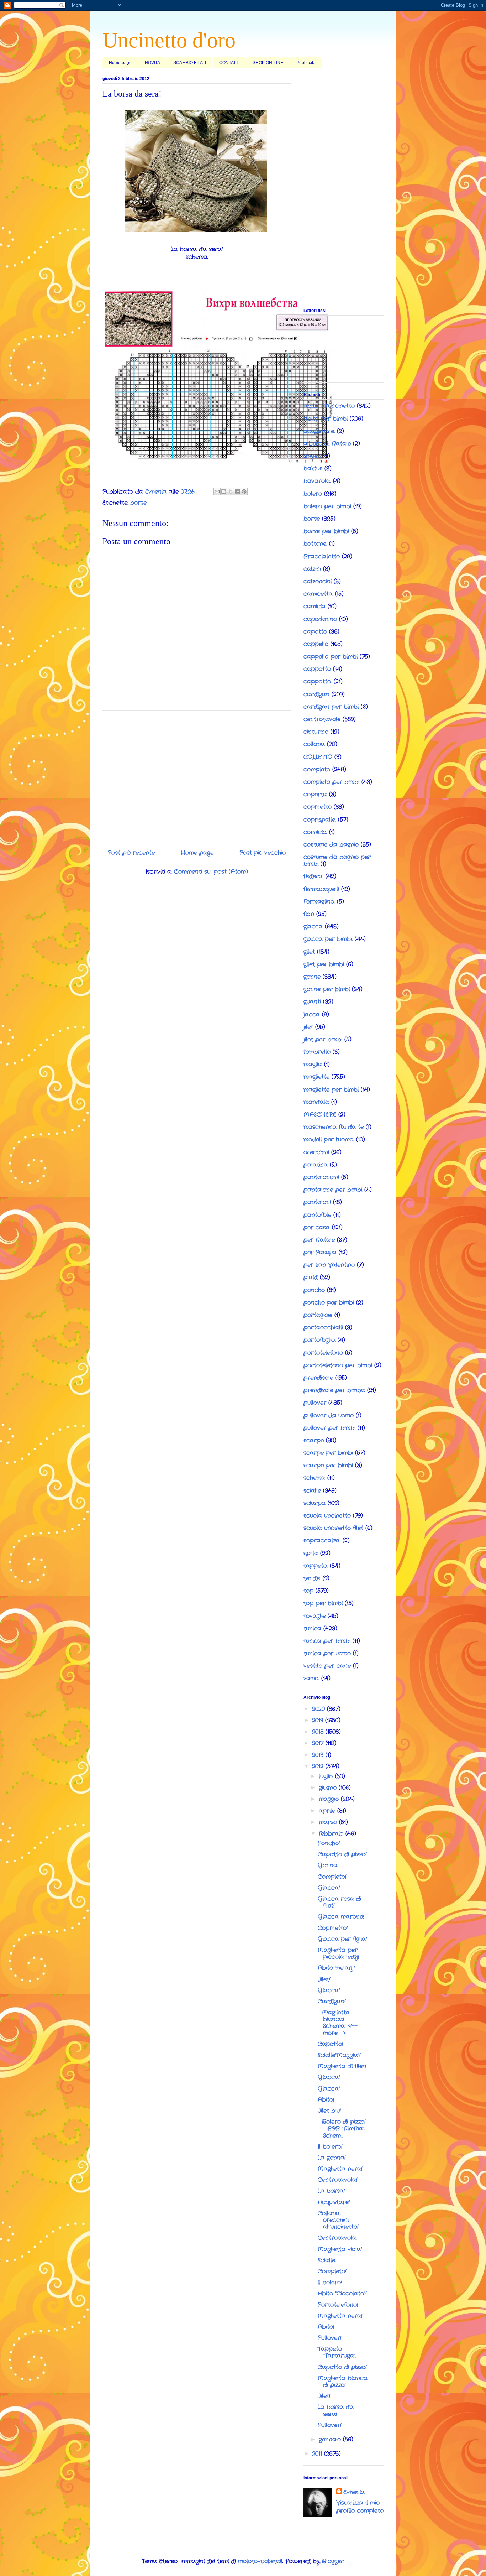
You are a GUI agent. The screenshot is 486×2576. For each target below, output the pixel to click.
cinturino (316, 732)
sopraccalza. (322, 1541)
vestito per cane (327, 1666)
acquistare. (319, 431)
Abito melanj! (336, 1968)
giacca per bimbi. (328, 939)
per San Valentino (329, 1265)
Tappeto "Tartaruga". (337, 2352)
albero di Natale (327, 444)
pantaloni (317, 1202)
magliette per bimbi (331, 1090)
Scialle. (327, 2260)
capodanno (320, 619)
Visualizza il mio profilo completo (360, 2507)
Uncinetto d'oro (169, 40)
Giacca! (329, 1888)
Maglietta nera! (340, 2169)
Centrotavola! (338, 2180)
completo (317, 769)
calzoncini (318, 581)
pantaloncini (321, 1177)
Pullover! (330, 2338)
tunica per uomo (327, 1653)
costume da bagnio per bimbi (337, 860)
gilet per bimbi (324, 964)
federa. (313, 876)
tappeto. (316, 1566)
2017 (319, 1743)
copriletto (318, 807)
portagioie (318, 1315)
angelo (313, 456)
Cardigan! (332, 2001)
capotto (315, 632)
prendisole (318, 1378)
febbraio (332, 1834)
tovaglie (315, 1616)
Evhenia (354, 2492)
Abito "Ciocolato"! (342, 2293)
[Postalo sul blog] (224, 491)
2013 (319, 1755)
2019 (319, 1720)
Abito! (326, 2100)
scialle (312, 1491)
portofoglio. (319, 1340)
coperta (315, 794)
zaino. (311, 1678)
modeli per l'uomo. (329, 1139)
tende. (312, 1578)
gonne (312, 977)
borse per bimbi (326, 531)
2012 (319, 1766)
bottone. (315, 544)
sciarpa (315, 1503)
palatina (316, 1165)
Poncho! (329, 1843)
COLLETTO (318, 757)
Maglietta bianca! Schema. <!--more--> (338, 2023)
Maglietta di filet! (342, 2066)
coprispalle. (320, 820)
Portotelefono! (338, 2305)
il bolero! (330, 2282)
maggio (330, 1799)
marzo (329, 1822)
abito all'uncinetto (329, 406)
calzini (312, 569)
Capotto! (331, 2044)
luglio (327, 1776)
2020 (319, 1709)
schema (314, 1478)
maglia (313, 1064)
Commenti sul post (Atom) (211, 872)
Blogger (333, 2561)
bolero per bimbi (327, 506)
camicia (315, 606)
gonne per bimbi (327, 989)
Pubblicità (306, 63)
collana (314, 744)
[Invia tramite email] (217, 491)
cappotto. (318, 681)
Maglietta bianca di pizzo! (343, 2382)
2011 (318, 2454)
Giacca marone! (341, 1917)
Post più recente (131, 853)
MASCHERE (320, 1115)
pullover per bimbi (329, 1428)
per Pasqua (320, 1252)
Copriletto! (333, 1928)
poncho (314, 1290)
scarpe (314, 1440)
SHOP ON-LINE (268, 63)
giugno (329, 1788)
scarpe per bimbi (328, 1453)
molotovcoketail (260, 2561)
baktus (313, 469)
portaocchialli (323, 1328)
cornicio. (315, 832)
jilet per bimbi (323, 1039)
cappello (316, 644)
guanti (312, 1002)
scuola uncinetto (327, 1516)
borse (138, 503)
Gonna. (328, 1865)
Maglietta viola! (340, 2249)
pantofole (317, 1215)
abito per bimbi (326, 419)
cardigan (316, 694)
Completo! (332, 1877)
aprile (328, 1811)
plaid (311, 1277)
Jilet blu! (329, 2111)
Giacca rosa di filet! (339, 1902)
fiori (309, 914)
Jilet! (324, 1979)
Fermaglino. (319, 902)
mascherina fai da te (334, 1127)
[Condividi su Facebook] (237, 491)
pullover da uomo (329, 1416)
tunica (312, 1628)
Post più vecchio (263, 853)
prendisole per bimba (334, 1390)
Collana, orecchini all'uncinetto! (338, 2220)
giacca (313, 927)
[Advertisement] (197, 777)
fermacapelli (321, 889)
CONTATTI (229, 63)
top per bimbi (323, 1603)
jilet (308, 1027)
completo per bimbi (331, 782)
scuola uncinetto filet (333, 1528)
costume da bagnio (331, 845)
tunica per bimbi (327, 1641)
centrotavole (322, 719)
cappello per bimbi (331, 657)
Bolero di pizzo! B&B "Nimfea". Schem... (342, 2129)
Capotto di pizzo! (342, 1854)
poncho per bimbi (329, 1303)
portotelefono (323, 1353)
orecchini (316, 1152)
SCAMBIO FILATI (190, 63)
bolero (313, 494)
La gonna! (332, 2158)
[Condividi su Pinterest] (244, 491)
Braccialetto (322, 556)
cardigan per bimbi (331, 707)
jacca (312, 1014)
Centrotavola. (337, 2238)
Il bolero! (330, 2147)
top (308, 1591)
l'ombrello (317, 1052)
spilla (311, 1553)
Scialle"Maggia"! (339, 2055)
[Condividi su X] (231, 491)
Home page (120, 63)
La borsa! (331, 2191)
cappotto (317, 669)
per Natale (319, 1240)
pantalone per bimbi (333, 1190)
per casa (317, 1227)
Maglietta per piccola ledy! (339, 1953)
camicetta (318, 594)
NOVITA (152, 63)
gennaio (331, 2439)
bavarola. (317, 481)
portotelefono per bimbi (338, 1365)
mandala (316, 1102)
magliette (316, 1077)
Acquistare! (334, 2202)
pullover (315, 1403)
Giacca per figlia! (342, 1939)
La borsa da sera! (336, 2410)
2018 (319, 1732)
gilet (309, 952)
